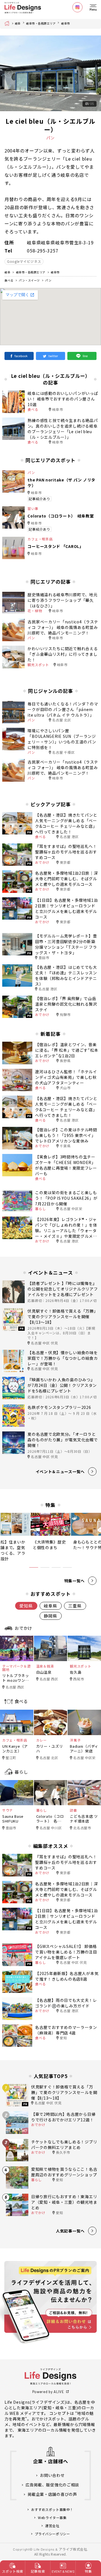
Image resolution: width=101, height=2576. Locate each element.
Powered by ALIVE (48, 2392)
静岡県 (50, 1616)
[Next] (92, 73)
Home (8, 23)
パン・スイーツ (29, 280)
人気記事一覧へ (70, 2231)
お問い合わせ (52, 2475)
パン (48, 280)
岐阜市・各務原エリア (41, 23)
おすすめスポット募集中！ (52, 2509)
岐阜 (18, 23)
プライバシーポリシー (52, 2534)
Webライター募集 (52, 2517)
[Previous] (9, 73)
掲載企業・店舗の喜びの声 (52, 2494)
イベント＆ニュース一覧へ (60, 1471)
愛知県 (26, 1606)
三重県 (75, 1606)
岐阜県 (50, 1606)
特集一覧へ (75, 1581)
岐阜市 (66, 23)
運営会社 (52, 2526)
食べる (9, 280)
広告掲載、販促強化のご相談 (52, 2485)
